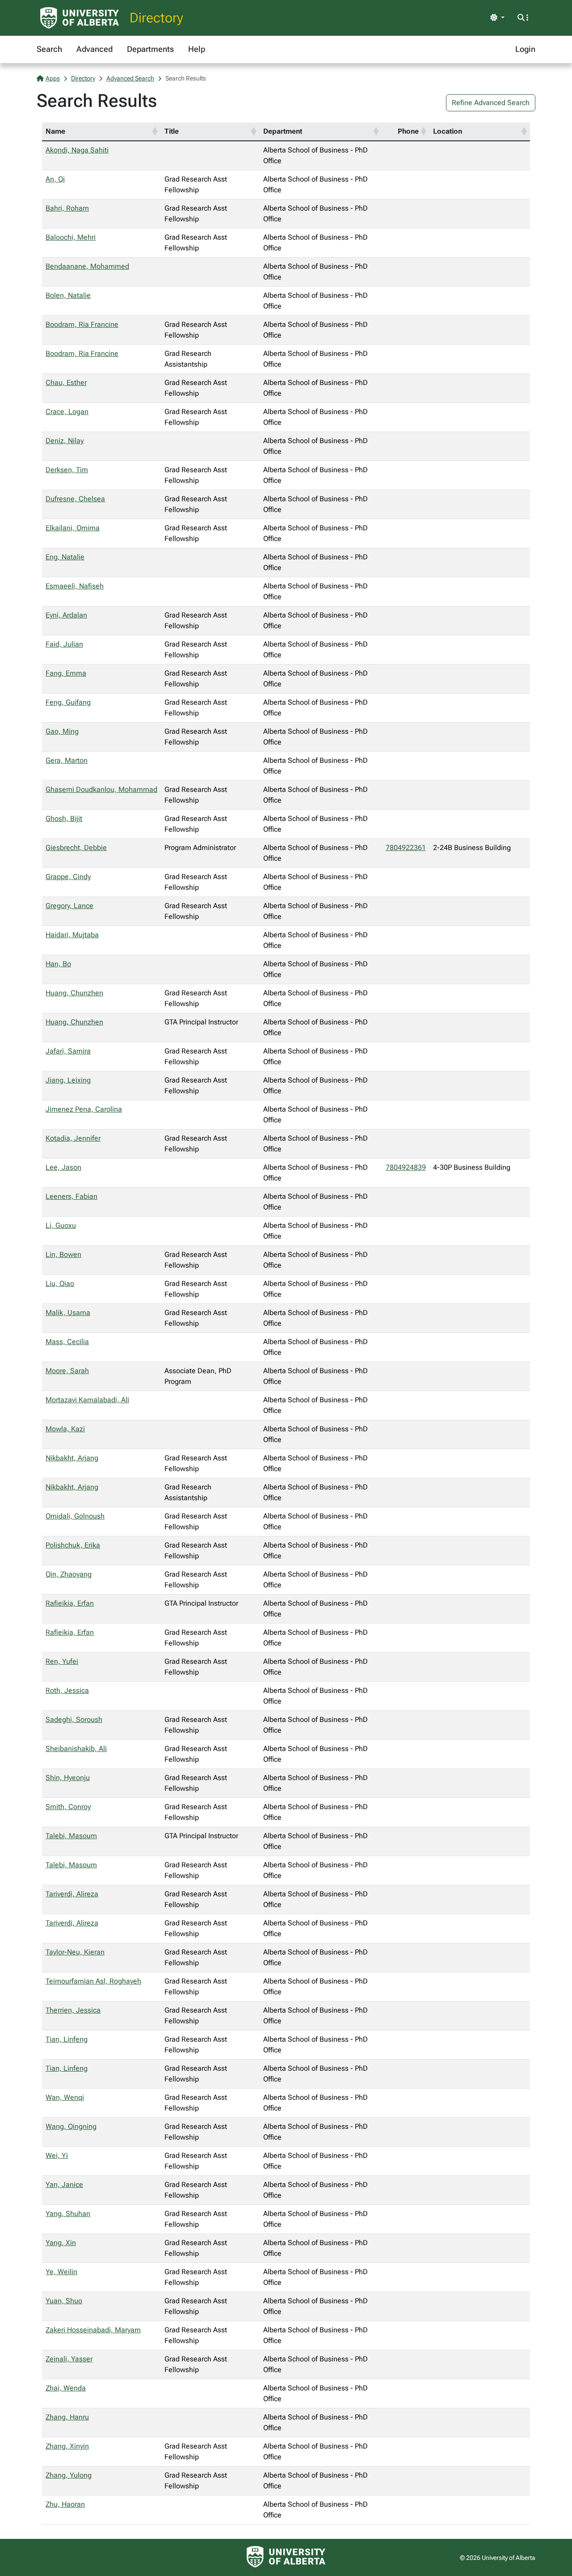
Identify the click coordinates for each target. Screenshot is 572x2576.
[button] (155, 131)
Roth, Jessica (67, 1690)
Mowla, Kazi (65, 1429)
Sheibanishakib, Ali (76, 1749)
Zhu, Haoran (65, 2504)
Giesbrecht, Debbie (76, 848)
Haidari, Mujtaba (72, 935)
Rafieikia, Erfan (70, 1603)
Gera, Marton (67, 760)
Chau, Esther (66, 383)
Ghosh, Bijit (64, 818)
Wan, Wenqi (65, 2097)
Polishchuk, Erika (73, 1545)
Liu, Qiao (60, 1284)
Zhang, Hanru (67, 2417)
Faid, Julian (64, 644)
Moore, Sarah (67, 1371)
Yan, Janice (64, 2185)
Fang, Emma (66, 673)
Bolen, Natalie (68, 295)
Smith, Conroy (68, 1807)
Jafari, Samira (68, 1051)
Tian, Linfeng (67, 2039)
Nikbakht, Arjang (72, 1458)
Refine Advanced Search (491, 103)
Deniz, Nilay (65, 441)
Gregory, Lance (69, 906)
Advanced (95, 49)
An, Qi (55, 179)
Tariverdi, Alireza (72, 1894)
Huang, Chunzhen (74, 993)
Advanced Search (130, 78)
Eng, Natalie (65, 557)
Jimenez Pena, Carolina (84, 1109)
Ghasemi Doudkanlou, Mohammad (101, 789)
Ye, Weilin (61, 2272)
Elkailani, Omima (73, 528)
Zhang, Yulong (69, 2475)
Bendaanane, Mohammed (87, 266)
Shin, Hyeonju (68, 1778)
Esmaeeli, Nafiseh (75, 586)
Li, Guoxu (61, 1225)
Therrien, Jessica (73, 2010)
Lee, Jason (63, 1167)
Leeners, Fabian (71, 1196)
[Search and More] (523, 18)
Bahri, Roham (67, 208)
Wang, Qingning (71, 2126)
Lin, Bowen (63, 1254)
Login (525, 49)
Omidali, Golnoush (75, 1516)
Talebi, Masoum (71, 1836)
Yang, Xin (61, 2243)
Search (49, 49)
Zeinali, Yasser (69, 2359)
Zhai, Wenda (66, 2388)
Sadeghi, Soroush (74, 1719)
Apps (53, 78)
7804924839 (406, 1167)
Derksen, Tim (67, 470)
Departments (150, 49)
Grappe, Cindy (68, 877)
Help (197, 49)
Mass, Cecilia (67, 1342)
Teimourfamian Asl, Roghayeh (93, 1981)
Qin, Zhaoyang (69, 1574)
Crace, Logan (67, 412)
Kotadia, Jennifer (73, 1138)
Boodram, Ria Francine (82, 324)
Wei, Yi (57, 2155)
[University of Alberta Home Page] (80, 18)
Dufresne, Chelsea (75, 499)
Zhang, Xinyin (67, 2446)
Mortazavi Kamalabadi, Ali (87, 1400)
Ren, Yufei (62, 1661)
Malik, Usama (68, 1313)
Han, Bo (58, 964)
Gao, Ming (62, 731)
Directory (156, 18)
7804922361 (406, 848)
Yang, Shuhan (68, 2214)
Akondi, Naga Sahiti (77, 150)
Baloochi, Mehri (71, 237)
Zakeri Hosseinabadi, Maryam (93, 2330)
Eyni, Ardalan (66, 615)
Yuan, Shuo (64, 2301)
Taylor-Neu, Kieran (75, 1952)
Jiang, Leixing (68, 1080)
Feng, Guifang (68, 702)
